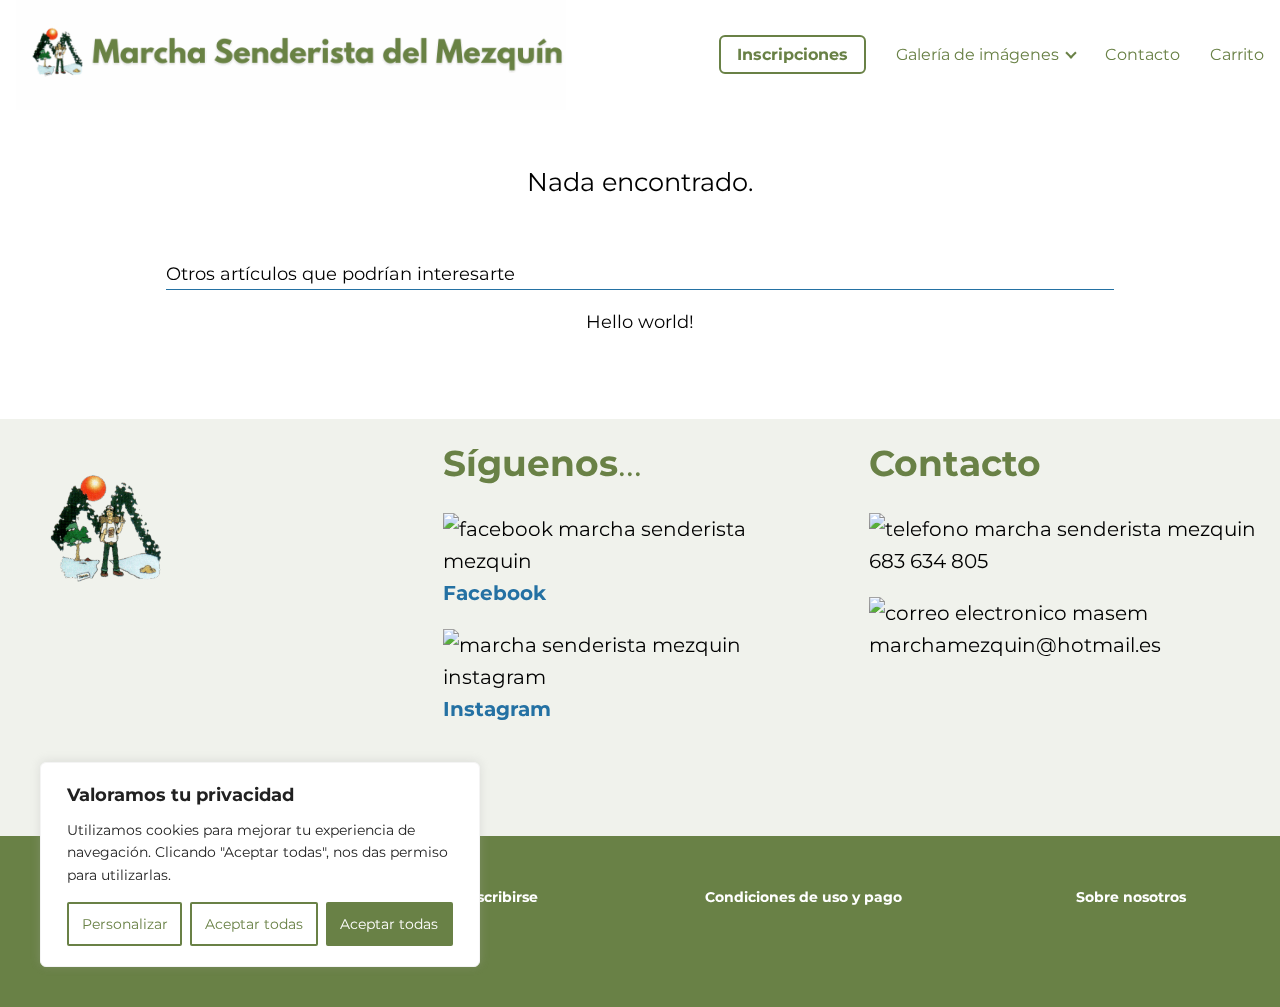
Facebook (494, 593)
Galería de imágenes (977, 54)
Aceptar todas (254, 924)
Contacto (1142, 54)
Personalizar (125, 924)
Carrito (1237, 54)
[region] (260, 864)
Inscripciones (792, 54)
